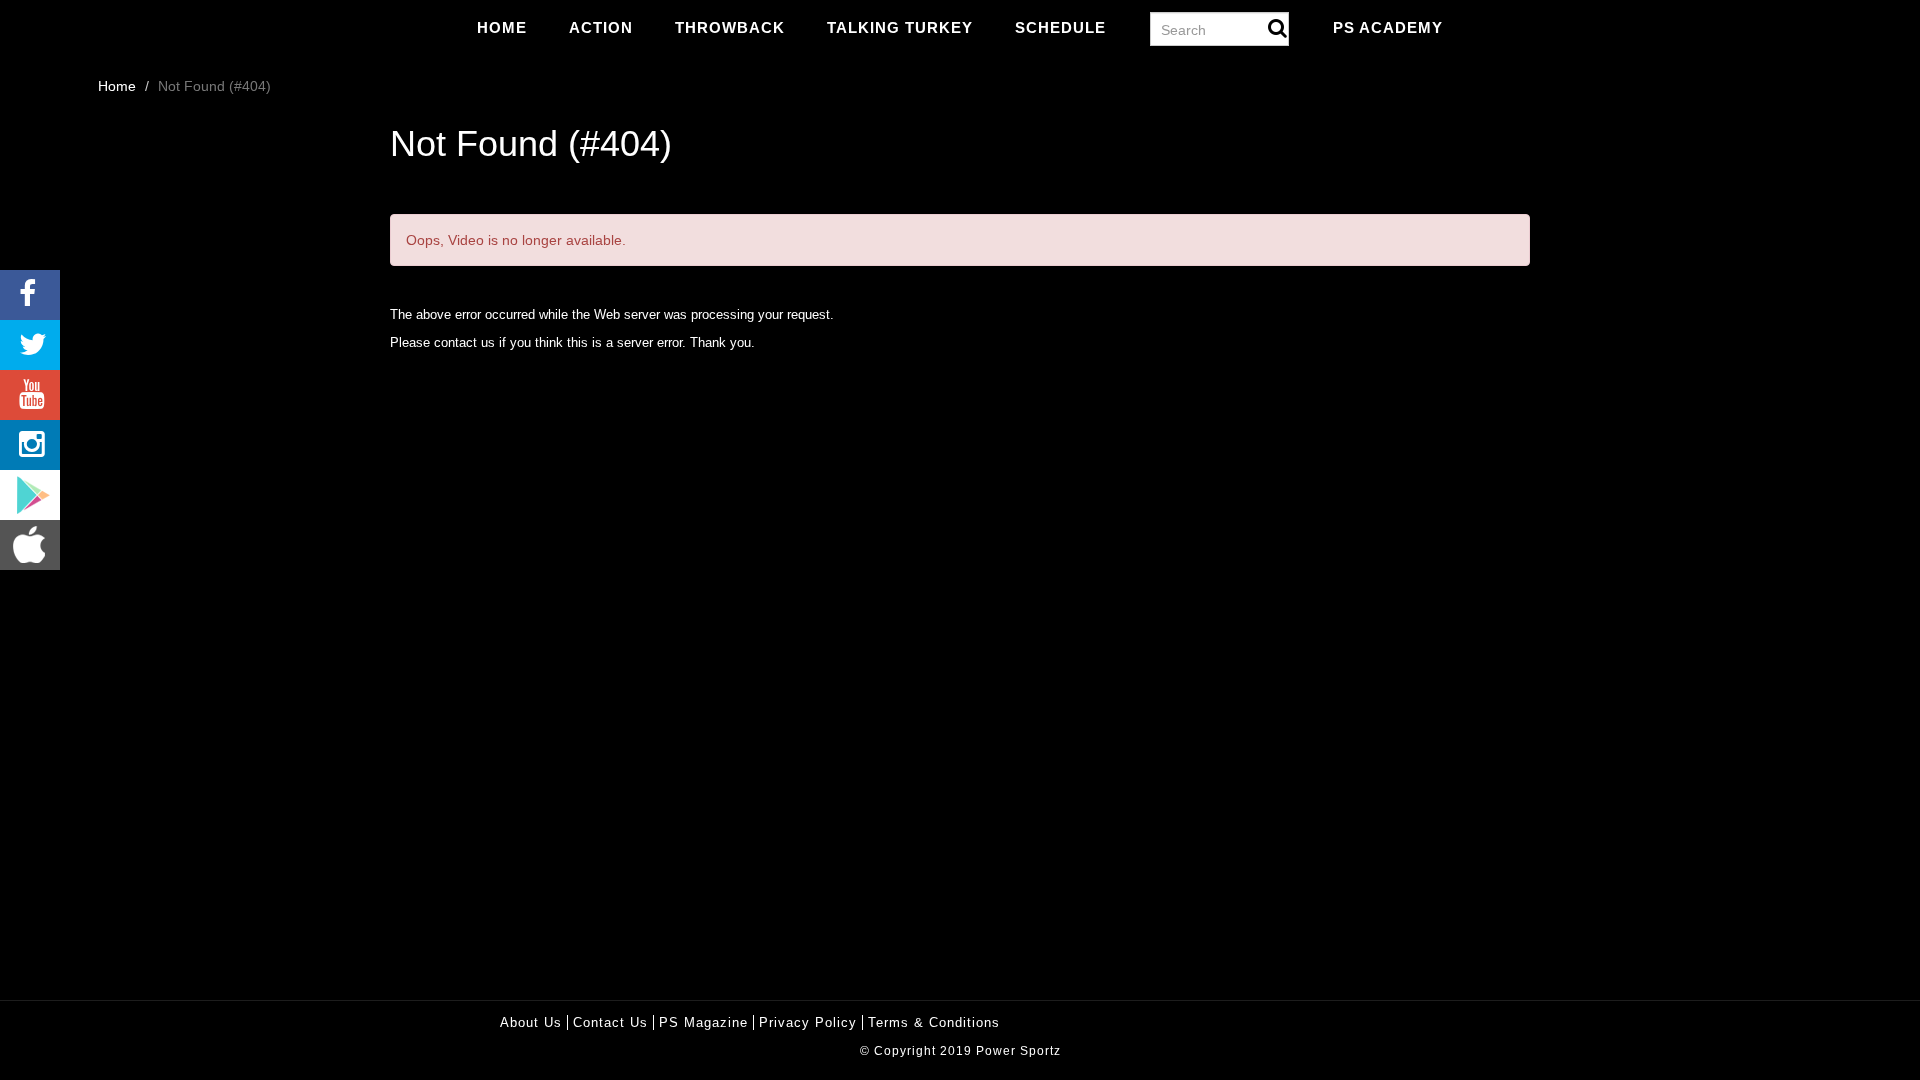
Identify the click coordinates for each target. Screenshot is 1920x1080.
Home (502, 27)
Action (601, 27)
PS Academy (1388, 27)
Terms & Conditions (934, 1022)
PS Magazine (703, 1022)
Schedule (1060, 27)
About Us (531, 1022)
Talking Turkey (900, 27)
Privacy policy (808, 1022)
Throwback (730, 27)
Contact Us (610, 1022)
